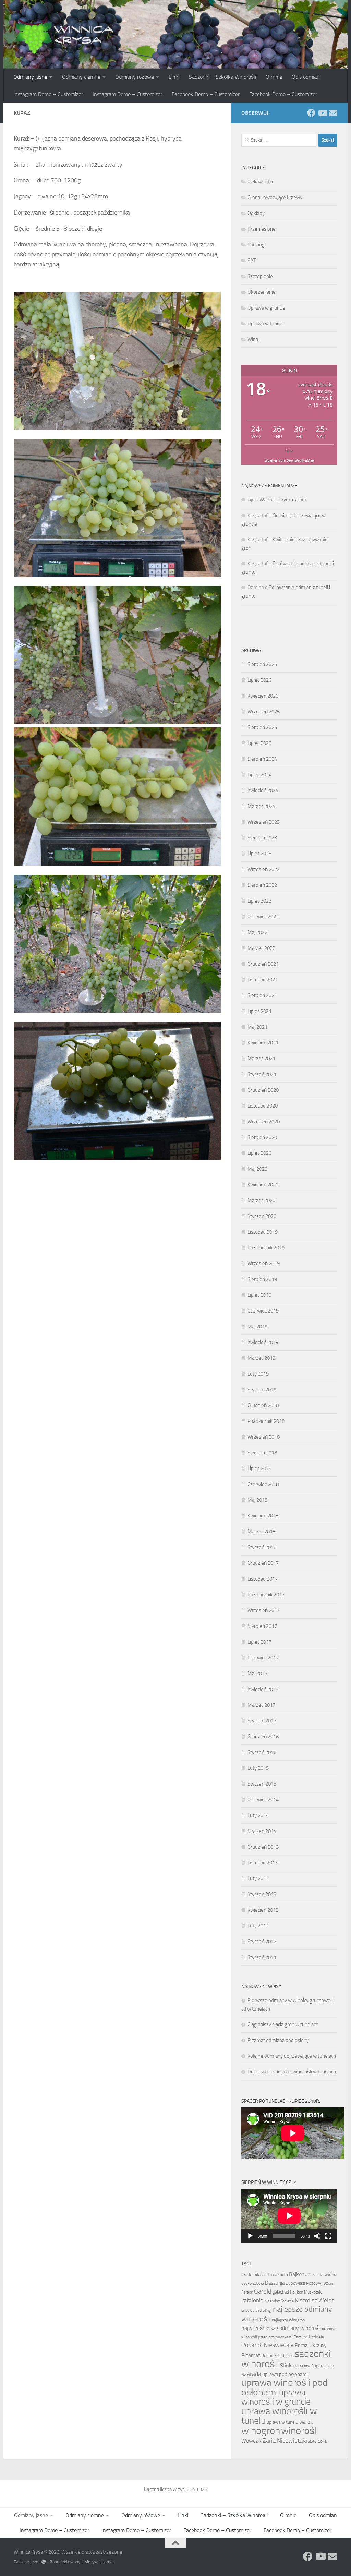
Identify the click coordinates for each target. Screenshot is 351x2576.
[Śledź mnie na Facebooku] (311, 113)
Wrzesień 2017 (264, 1610)
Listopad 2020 (263, 1106)
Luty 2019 (258, 1374)
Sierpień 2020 (262, 1137)
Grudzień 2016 (263, 1737)
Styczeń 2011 (262, 1957)
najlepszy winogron (288, 2320)
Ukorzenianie (262, 292)
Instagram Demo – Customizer (48, 94)
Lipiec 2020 (259, 1153)
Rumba (288, 2356)
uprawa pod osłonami (285, 2374)
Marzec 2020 (261, 1200)
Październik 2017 (266, 1595)
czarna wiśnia (324, 2275)
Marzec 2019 (261, 1358)
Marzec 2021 (261, 1059)
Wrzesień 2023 (264, 822)
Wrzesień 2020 (264, 1122)
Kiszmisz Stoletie (279, 2301)
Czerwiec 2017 (263, 1658)
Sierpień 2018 (262, 1453)
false (289, 451)
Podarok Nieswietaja (268, 2345)
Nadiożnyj (263, 2310)
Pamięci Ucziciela (309, 2337)
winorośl (299, 2431)
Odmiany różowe (135, 77)
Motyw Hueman (100, 2562)
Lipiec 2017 (259, 1642)
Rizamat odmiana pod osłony (278, 2040)
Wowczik (251, 2441)
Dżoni (328, 2283)
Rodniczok (271, 2355)
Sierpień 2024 (262, 759)
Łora (322, 2441)
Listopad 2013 (263, 1863)
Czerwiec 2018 (263, 1484)
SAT (252, 261)
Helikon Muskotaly (306, 2292)
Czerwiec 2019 (263, 1311)
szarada (251, 2374)
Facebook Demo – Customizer (206, 94)
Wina (253, 339)
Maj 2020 (257, 1169)
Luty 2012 (258, 1926)
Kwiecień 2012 (263, 1910)
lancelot (247, 2311)
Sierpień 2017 (262, 1626)
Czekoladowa (253, 2283)
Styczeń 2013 (262, 1894)
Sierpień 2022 (262, 885)
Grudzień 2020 (263, 1090)
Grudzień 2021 (263, 964)
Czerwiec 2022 (263, 917)
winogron (261, 2431)
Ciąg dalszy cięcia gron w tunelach (283, 2024)
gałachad (281, 2292)
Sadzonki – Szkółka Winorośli (222, 77)
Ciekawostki (260, 182)
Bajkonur (299, 2274)
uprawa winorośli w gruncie (276, 2397)
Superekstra (323, 2366)
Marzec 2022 (261, 948)
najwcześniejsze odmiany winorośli (281, 2328)
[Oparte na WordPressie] (44, 2562)
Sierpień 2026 (262, 664)
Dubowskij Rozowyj (304, 2283)
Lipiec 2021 (259, 1011)
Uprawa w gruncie (267, 308)
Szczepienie (260, 276)
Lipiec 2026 (259, 680)
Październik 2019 (266, 1248)
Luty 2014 (258, 1815)
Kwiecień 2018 (263, 1516)
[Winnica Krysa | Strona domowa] (65, 34)
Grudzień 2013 (263, 1847)
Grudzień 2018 (263, 1405)
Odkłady (256, 213)
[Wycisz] (317, 2236)
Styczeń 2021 (262, 1074)
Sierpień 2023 (262, 838)
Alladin (266, 2275)
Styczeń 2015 (262, 1784)
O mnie (274, 77)
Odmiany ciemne (81, 77)
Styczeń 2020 (262, 1216)
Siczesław (303, 2366)
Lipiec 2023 (259, 854)
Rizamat (251, 2355)
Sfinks (287, 2366)
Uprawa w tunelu (265, 324)
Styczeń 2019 (262, 1390)
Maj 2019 (257, 1327)
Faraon (247, 2292)
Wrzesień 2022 (264, 869)
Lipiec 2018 (259, 1468)
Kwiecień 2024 (263, 790)
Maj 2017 (257, 1673)
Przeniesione (262, 229)
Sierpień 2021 (262, 995)
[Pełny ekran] (328, 2236)
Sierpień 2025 (262, 727)
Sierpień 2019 (262, 1279)
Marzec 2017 (261, 1705)
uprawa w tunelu (282, 2422)
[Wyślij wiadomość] (333, 113)
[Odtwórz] (250, 2236)
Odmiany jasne (30, 77)
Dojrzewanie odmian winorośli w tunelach (292, 2072)
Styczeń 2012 (262, 1942)
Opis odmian (306, 77)
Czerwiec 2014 (263, 1800)
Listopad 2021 (263, 980)
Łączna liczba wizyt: (165, 2489)
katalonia (252, 2300)
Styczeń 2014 (262, 1831)
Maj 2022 (257, 932)
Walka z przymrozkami (283, 500)
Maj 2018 (257, 1500)
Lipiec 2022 (259, 901)
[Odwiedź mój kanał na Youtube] (322, 113)
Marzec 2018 (261, 1532)
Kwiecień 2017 (263, 1689)
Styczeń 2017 (262, 1721)
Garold (263, 2291)
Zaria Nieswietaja (285, 2441)
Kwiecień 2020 (263, 1185)
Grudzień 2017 (263, 1563)
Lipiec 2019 (259, 1295)
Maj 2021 (257, 1027)
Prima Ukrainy (311, 2345)
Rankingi (257, 245)
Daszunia (275, 2283)
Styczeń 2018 (262, 1547)
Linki (174, 77)
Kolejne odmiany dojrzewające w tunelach (292, 2056)
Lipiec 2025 (259, 743)
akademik (250, 2275)
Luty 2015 (258, 1768)
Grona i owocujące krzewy (275, 197)
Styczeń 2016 (262, 1752)
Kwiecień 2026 (263, 696)
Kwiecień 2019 (263, 1342)
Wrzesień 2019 (264, 1263)
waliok (306, 2422)
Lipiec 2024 (259, 775)
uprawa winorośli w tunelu (279, 2416)
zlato (312, 2441)
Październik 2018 (266, 1421)
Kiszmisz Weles (314, 2300)
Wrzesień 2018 (264, 1437)
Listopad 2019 (263, 1232)
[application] (289, 2216)
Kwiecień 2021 (263, 1043)
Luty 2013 (258, 1878)
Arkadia (280, 2275)
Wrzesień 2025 (264, 712)
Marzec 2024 (261, 806)
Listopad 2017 (263, 1579)
